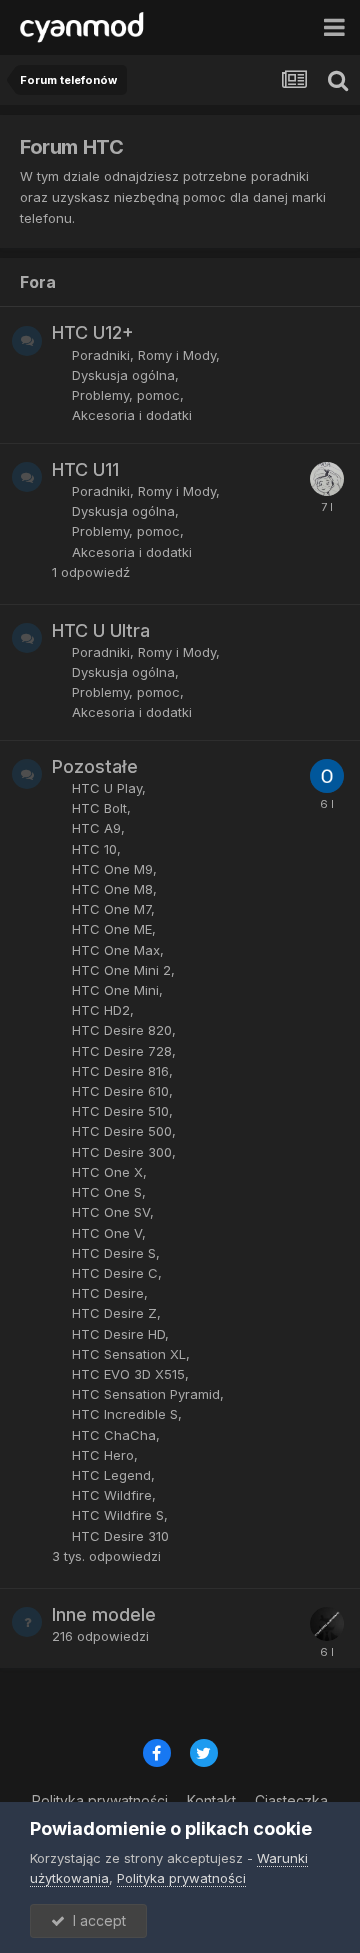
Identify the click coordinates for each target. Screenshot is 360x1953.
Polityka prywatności (100, 1800)
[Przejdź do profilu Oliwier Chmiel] (327, 776)
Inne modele (104, 1614)
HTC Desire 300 (122, 1152)
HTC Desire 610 (120, 1091)
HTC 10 (94, 849)
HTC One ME (112, 929)
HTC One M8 (112, 889)
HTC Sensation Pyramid (146, 1394)
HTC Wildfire (112, 1495)
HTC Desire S (114, 1253)
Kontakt (211, 1800)
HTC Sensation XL (129, 1354)
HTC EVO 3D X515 (128, 1374)
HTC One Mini (115, 990)
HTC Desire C (115, 1273)
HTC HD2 (101, 1010)
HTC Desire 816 (120, 1071)
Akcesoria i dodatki (132, 415)
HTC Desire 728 (122, 1051)
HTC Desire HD (118, 1334)
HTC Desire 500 (122, 1131)
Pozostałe (95, 766)
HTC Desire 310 (120, 1536)
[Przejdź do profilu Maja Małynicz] (327, 479)
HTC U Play (107, 788)
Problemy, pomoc (126, 395)
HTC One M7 (111, 909)
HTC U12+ (93, 332)
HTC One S (107, 1192)
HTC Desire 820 (122, 1030)
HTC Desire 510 (120, 1111)
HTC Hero (103, 1455)
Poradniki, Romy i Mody (144, 355)
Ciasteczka (291, 1800)
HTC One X (107, 1172)
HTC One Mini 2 (121, 970)
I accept (95, 1920)
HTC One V (107, 1233)
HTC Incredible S (125, 1414)
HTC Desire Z (114, 1313)
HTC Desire (108, 1293)
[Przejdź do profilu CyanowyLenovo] (327, 1624)
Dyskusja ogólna (123, 375)
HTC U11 (85, 469)
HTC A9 (96, 828)
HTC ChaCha (114, 1435)
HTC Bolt (99, 808)
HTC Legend (111, 1475)
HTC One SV (111, 1212)
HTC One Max (116, 950)
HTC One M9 (112, 869)
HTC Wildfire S (118, 1515)
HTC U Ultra (101, 630)
